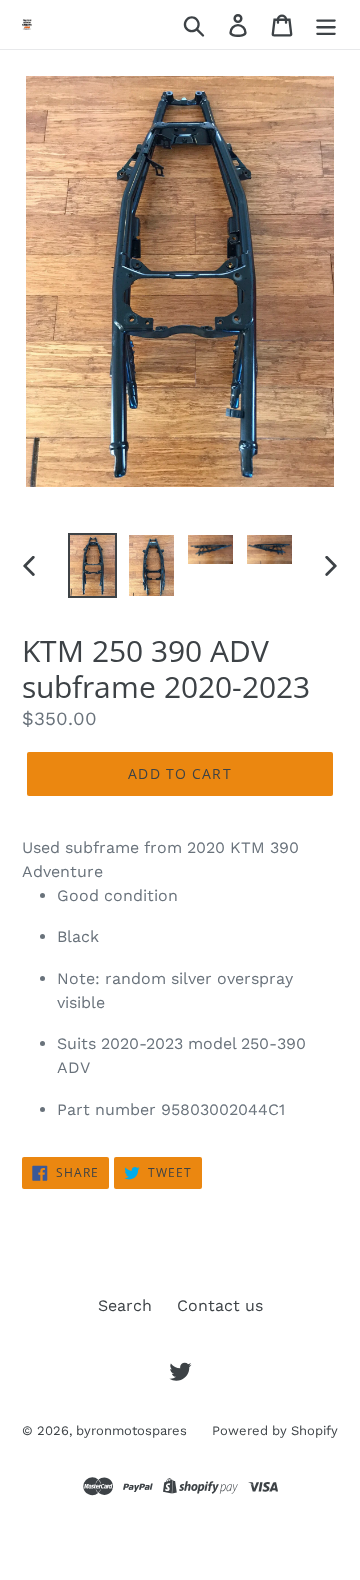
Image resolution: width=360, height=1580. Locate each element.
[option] (92, 565)
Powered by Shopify (275, 1430)
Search (125, 1305)
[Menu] (326, 24)
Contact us (220, 1305)
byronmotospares (131, 1430)
